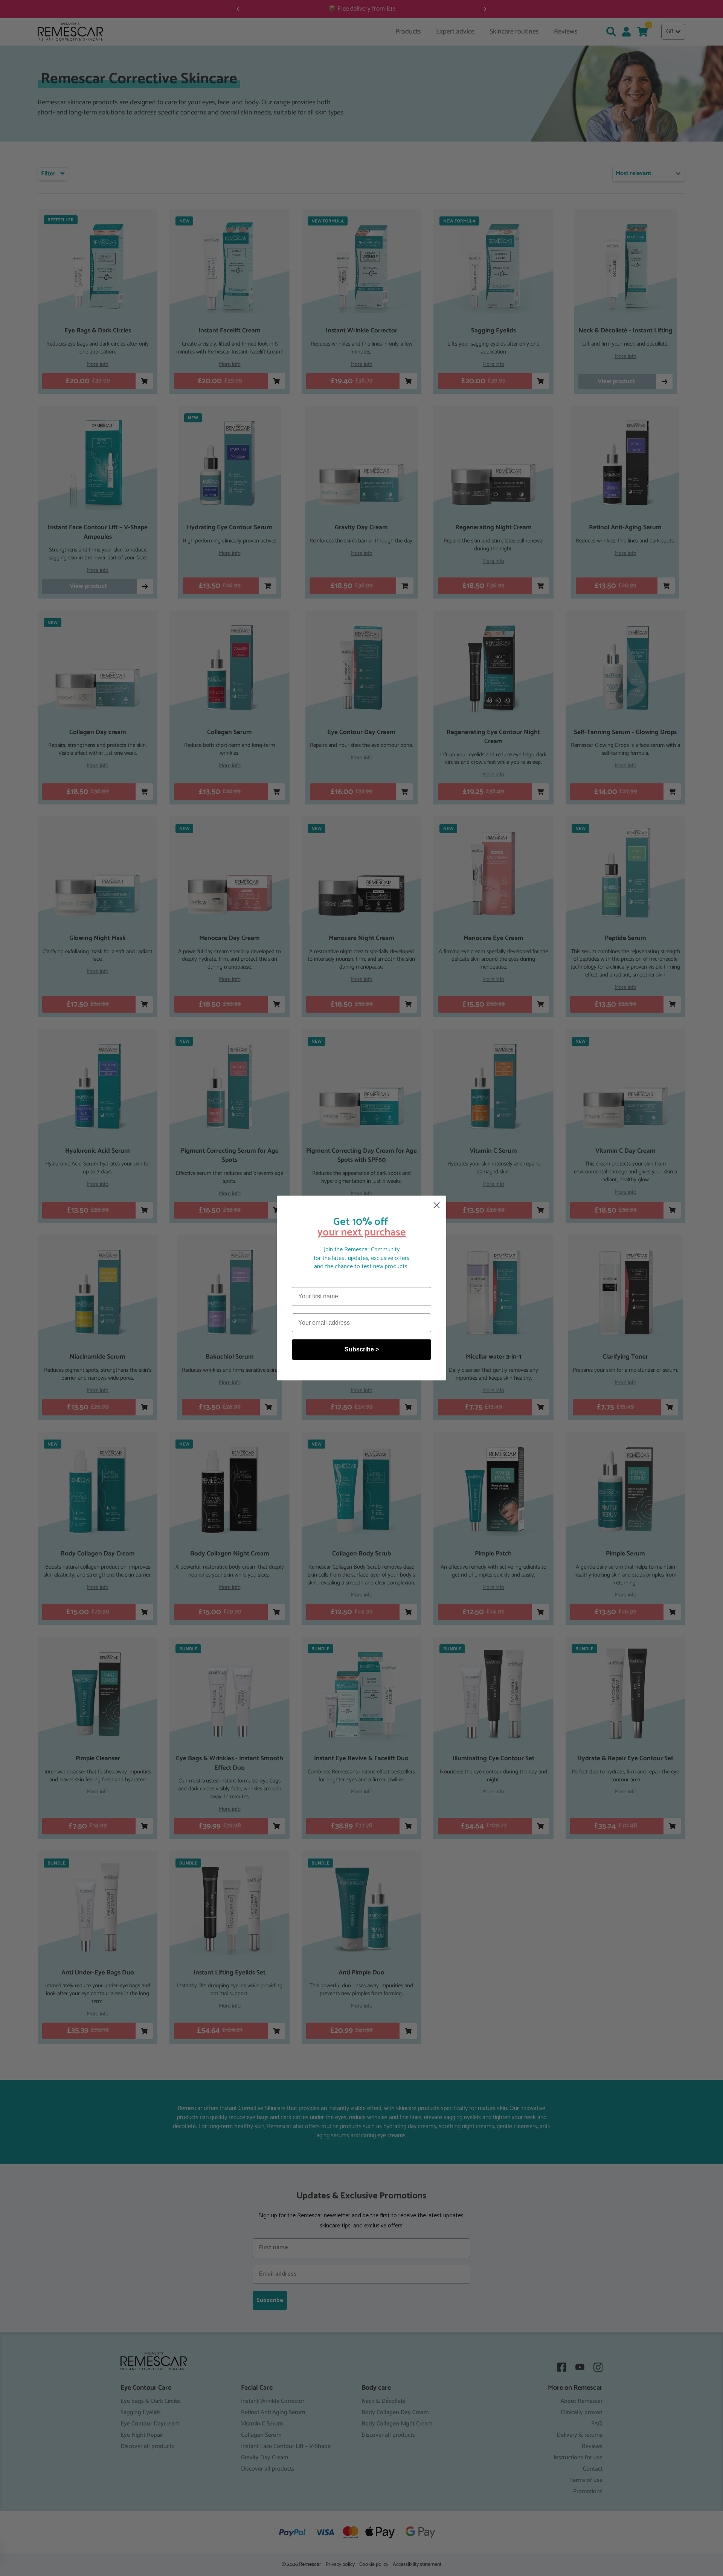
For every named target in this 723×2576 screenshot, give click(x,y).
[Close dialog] (437, 1205)
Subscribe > (362, 1349)
